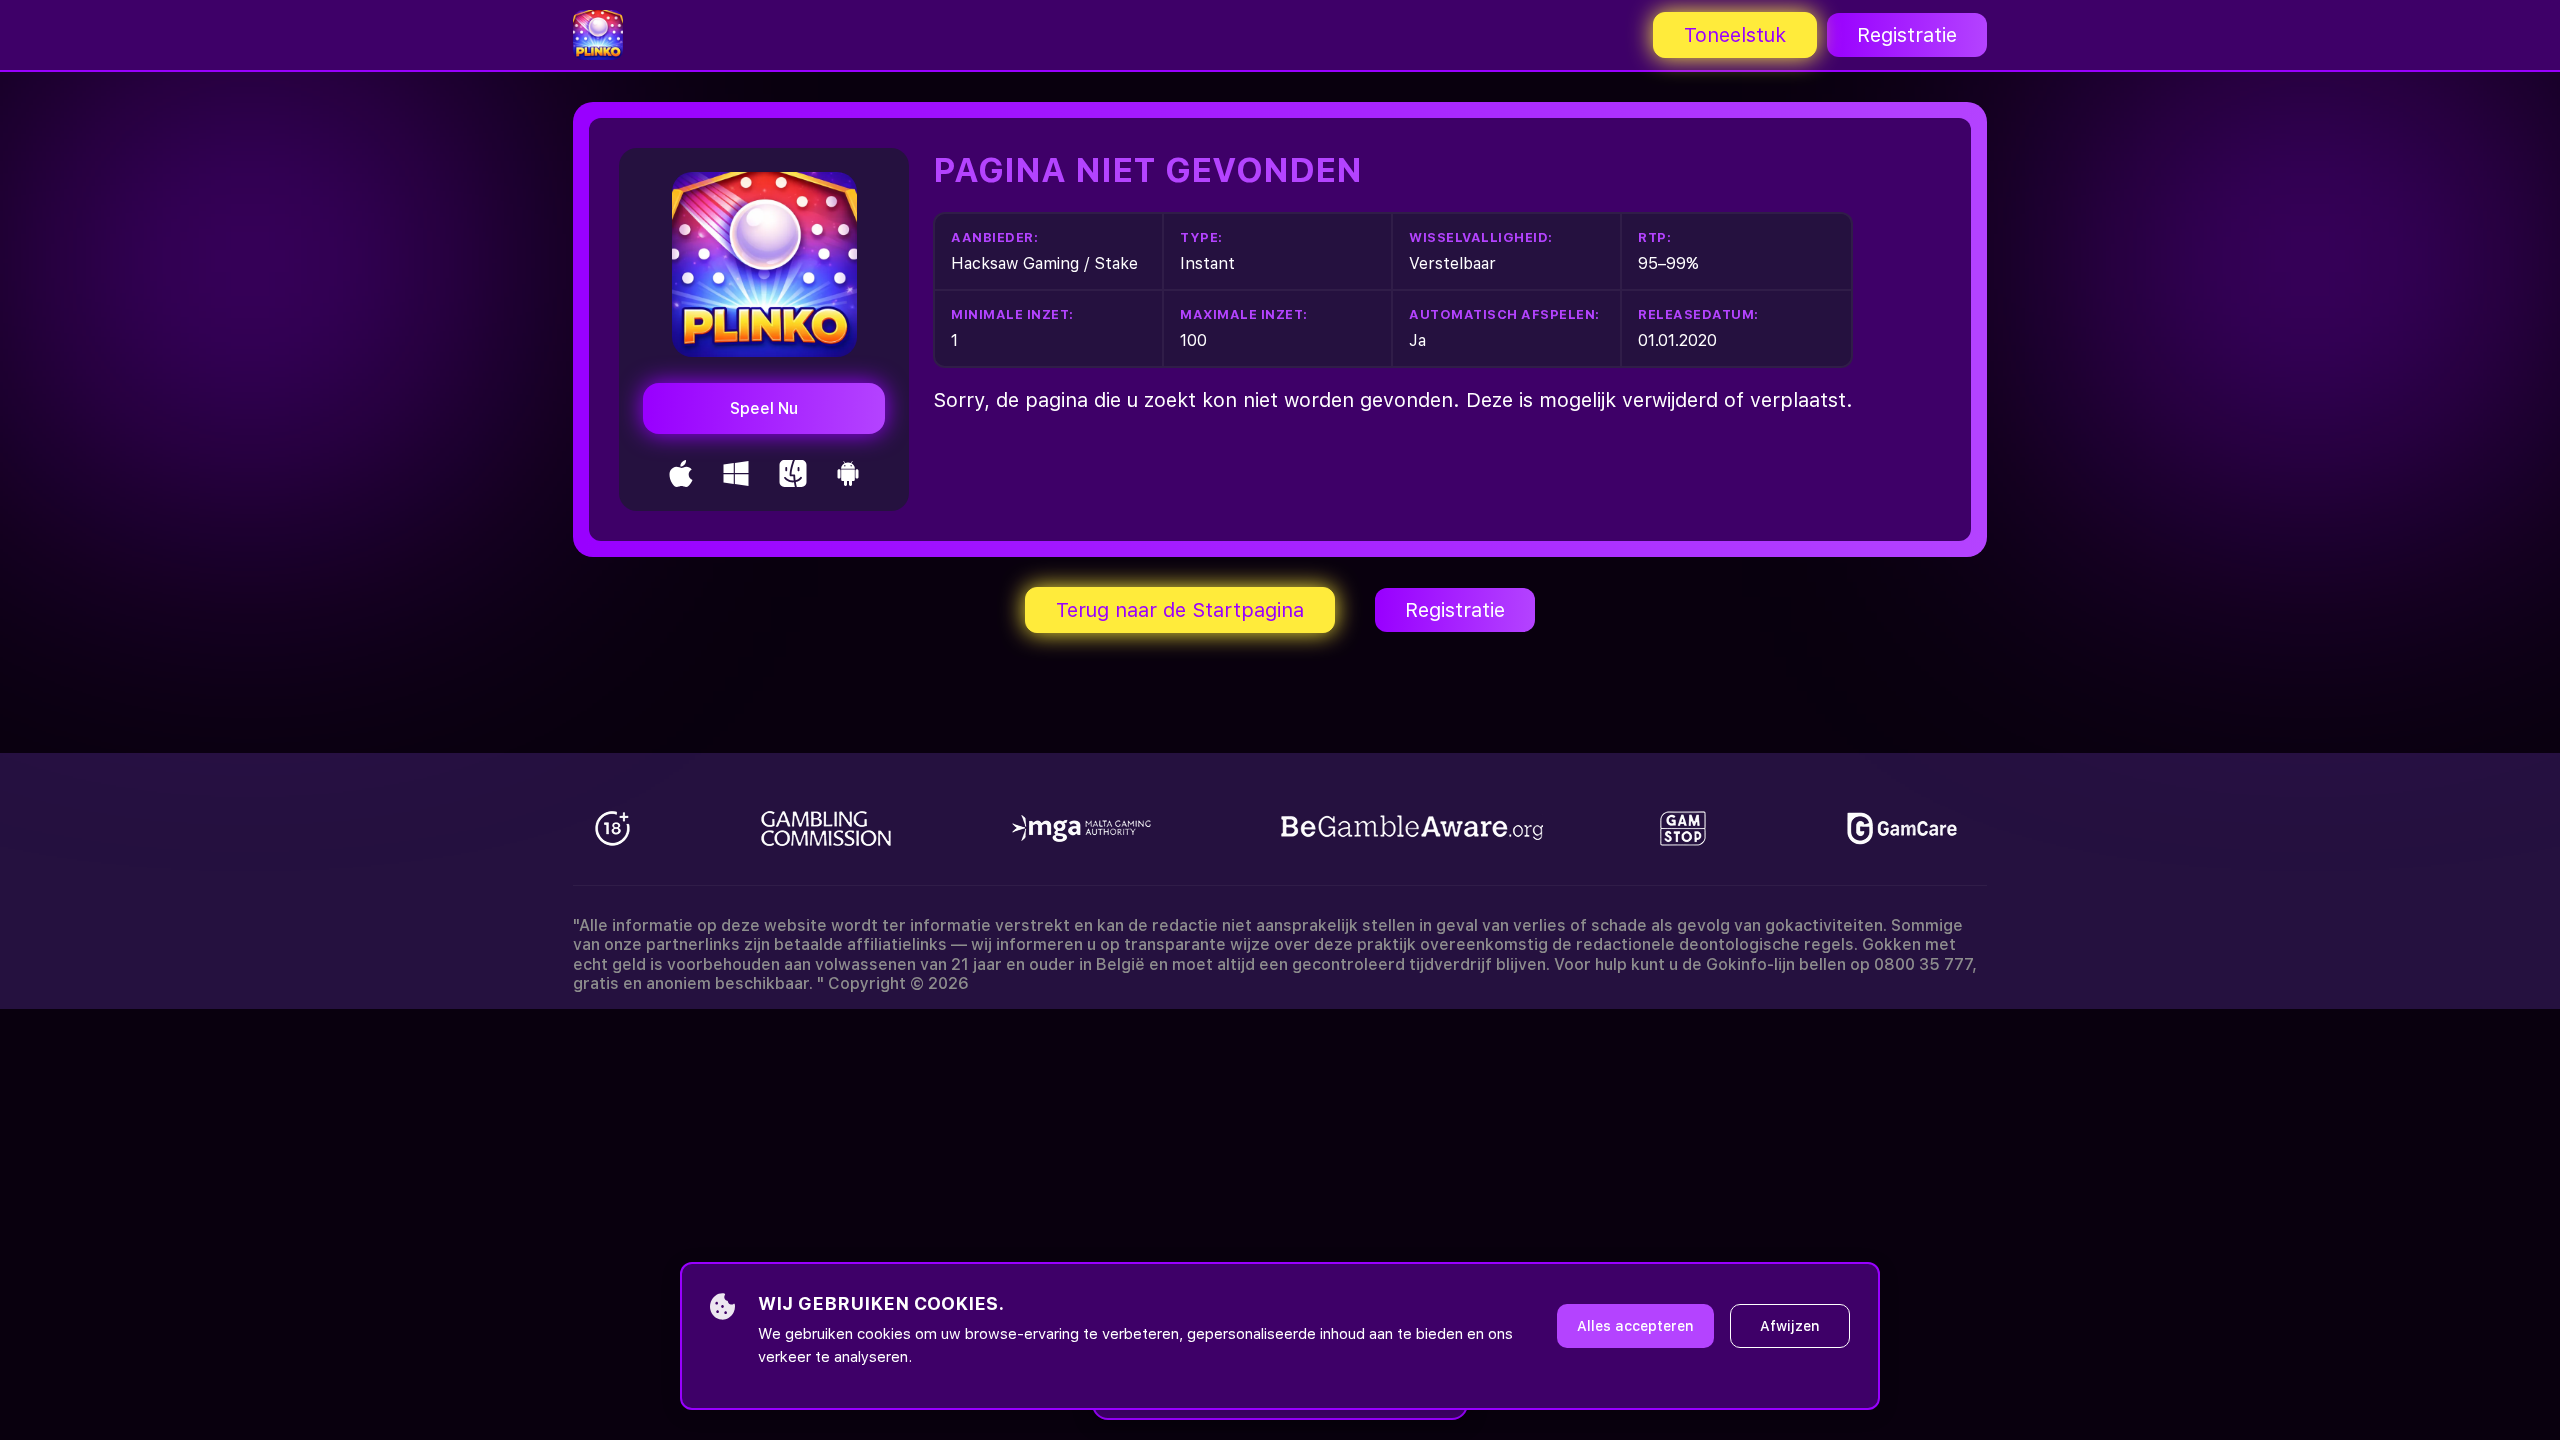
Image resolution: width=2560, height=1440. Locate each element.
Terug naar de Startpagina (1180, 610)
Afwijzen (1790, 1326)
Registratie (1907, 35)
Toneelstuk (1735, 35)
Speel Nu (764, 408)
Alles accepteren (1635, 1326)
